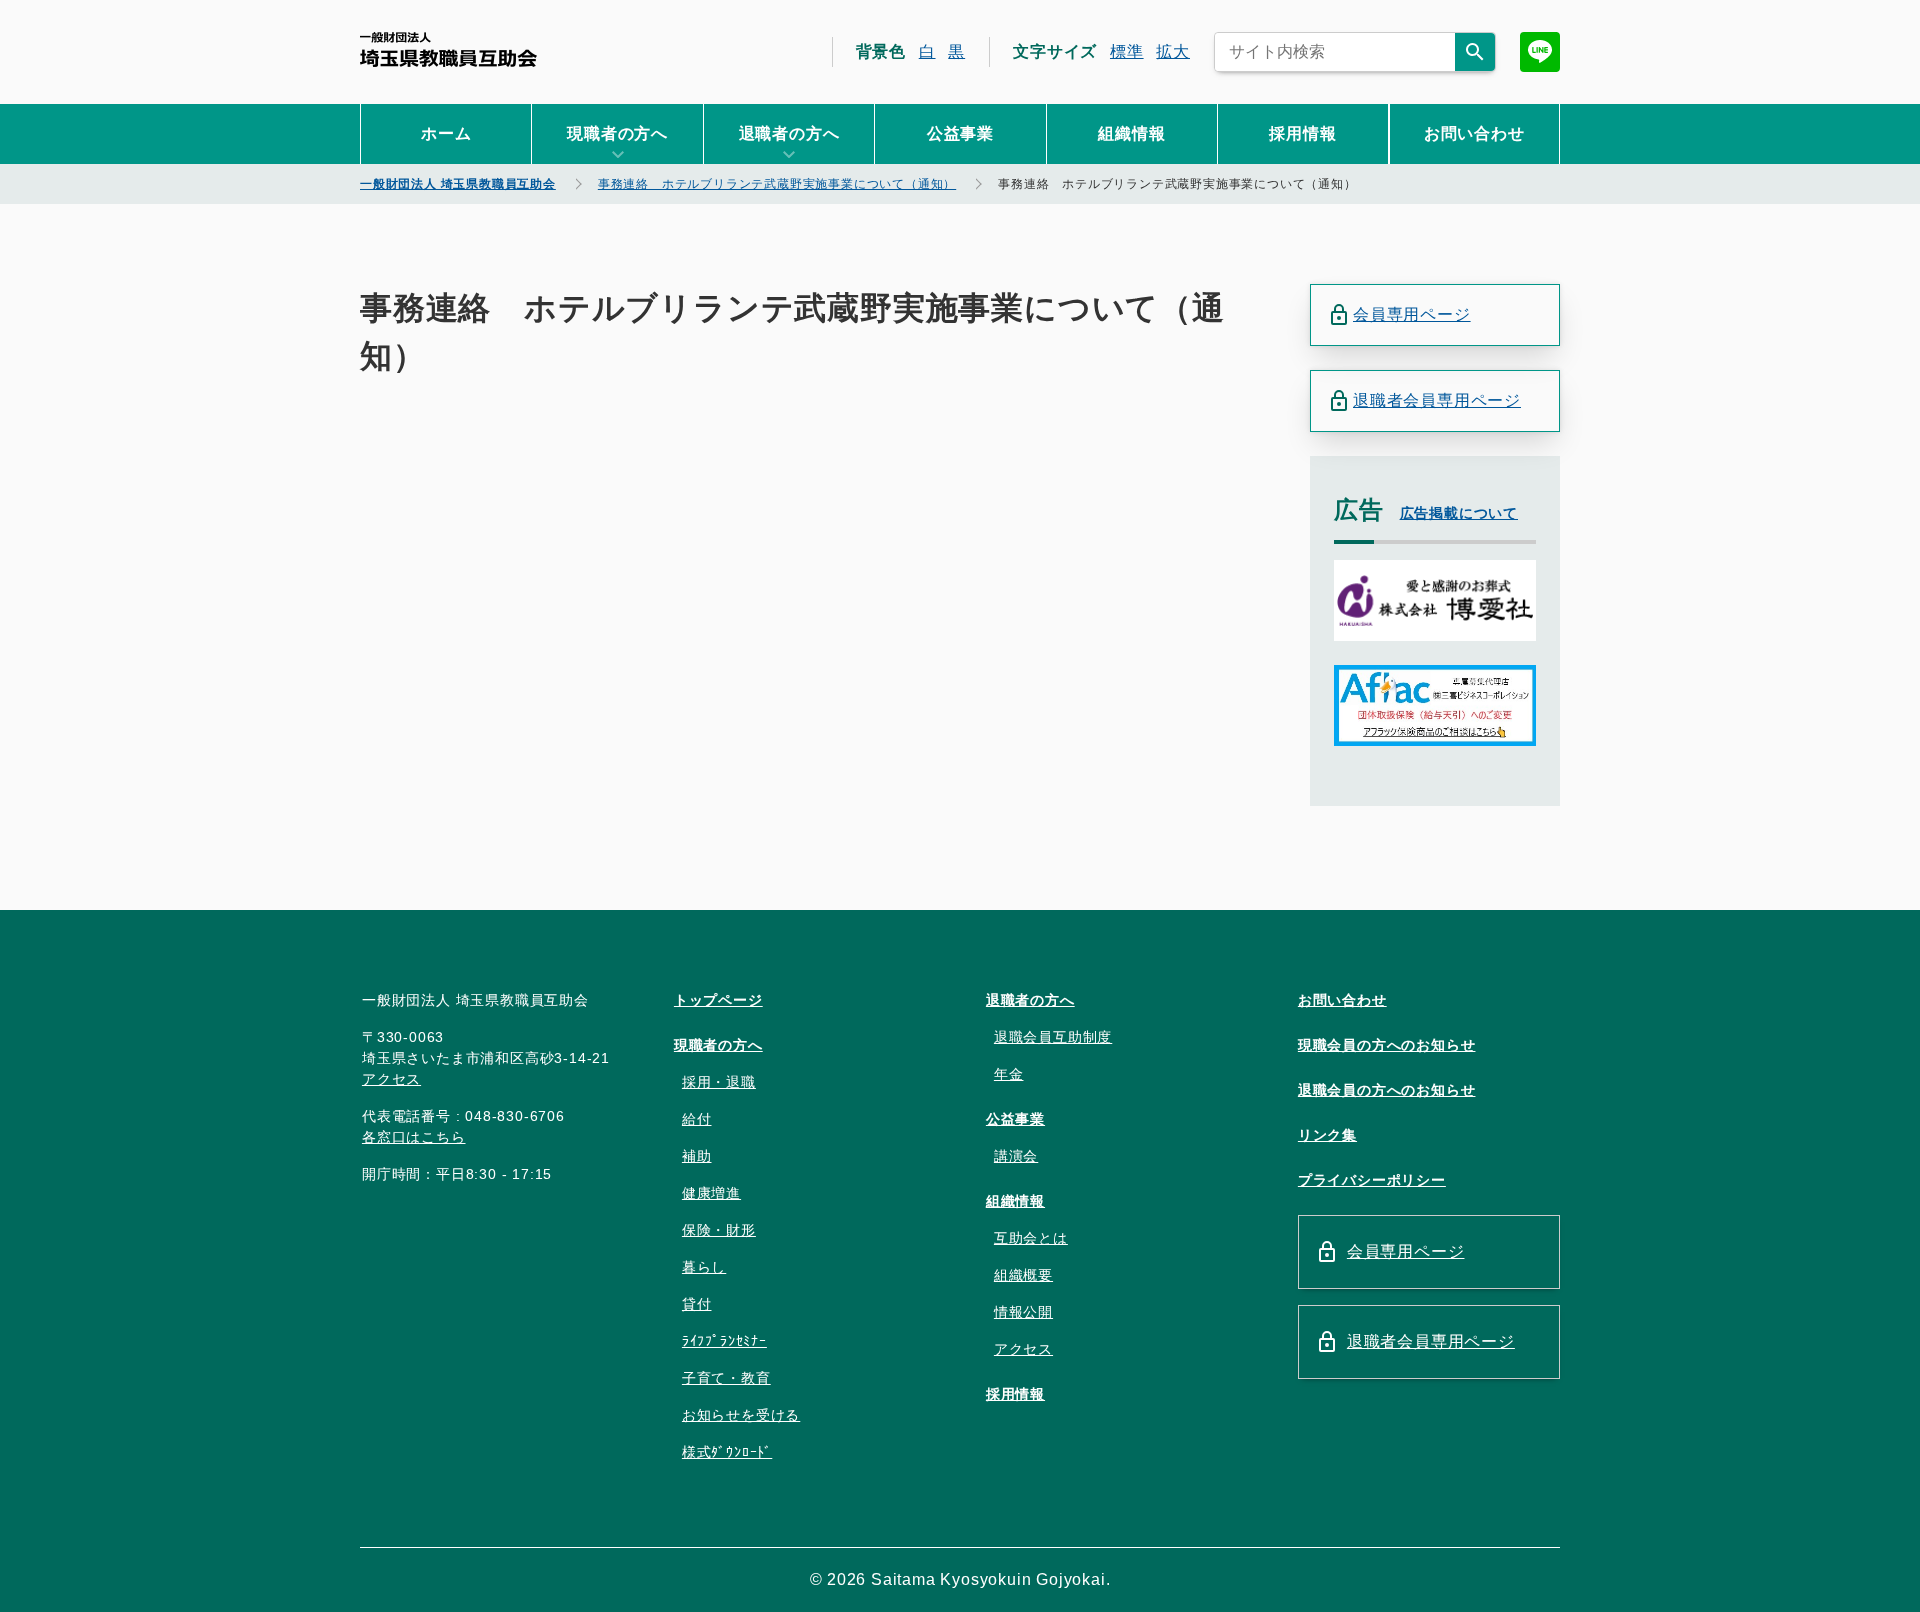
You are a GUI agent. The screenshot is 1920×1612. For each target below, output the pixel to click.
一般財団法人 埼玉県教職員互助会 (448, 49)
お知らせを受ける (741, 1415)
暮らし (704, 1267)
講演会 (1016, 1156)
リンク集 (1327, 1135)
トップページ (718, 1000)
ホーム (446, 133)
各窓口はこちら (414, 1137)
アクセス (391, 1079)
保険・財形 (719, 1230)
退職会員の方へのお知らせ (1387, 1090)
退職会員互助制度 (1053, 1037)
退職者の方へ (1030, 1000)
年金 (1009, 1074)
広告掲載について (1459, 513)
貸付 (697, 1304)
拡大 (1173, 51)
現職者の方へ (718, 1045)
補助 (697, 1156)
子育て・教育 (726, 1378)
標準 (1127, 51)
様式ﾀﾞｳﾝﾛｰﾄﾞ (727, 1452)
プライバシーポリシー (1372, 1180)
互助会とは (1031, 1238)
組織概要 (1023, 1275)
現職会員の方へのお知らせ (1387, 1045)
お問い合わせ (1474, 133)
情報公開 (1023, 1312)
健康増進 (711, 1193)
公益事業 (960, 133)
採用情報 (1302, 133)
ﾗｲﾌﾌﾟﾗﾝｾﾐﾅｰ (724, 1341)
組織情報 (1131, 133)
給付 (697, 1119)
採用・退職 (719, 1082)
